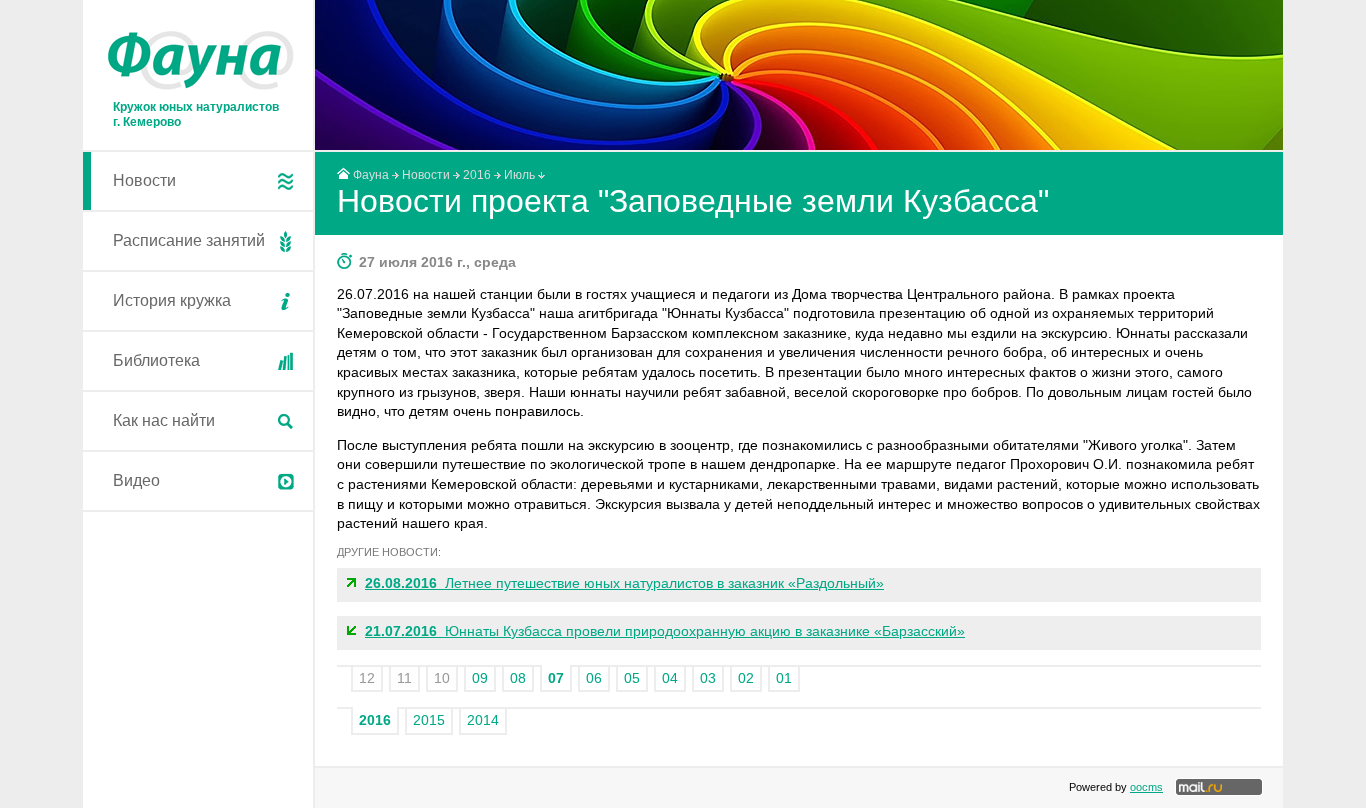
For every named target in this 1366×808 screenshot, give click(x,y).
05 (632, 678)
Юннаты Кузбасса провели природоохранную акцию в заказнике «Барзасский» (665, 631)
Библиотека (156, 360)
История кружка (172, 300)
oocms (1146, 787)
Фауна (371, 175)
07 (556, 678)
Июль (519, 175)
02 (746, 678)
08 (518, 678)
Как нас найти (164, 420)
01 (784, 678)
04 (670, 678)
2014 (483, 720)
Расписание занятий (189, 240)
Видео (136, 480)
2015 (429, 720)
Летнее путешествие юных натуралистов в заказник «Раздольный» (624, 583)
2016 (477, 175)
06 (594, 678)
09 (480, 678)
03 (708, 678)
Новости (144, 180)
